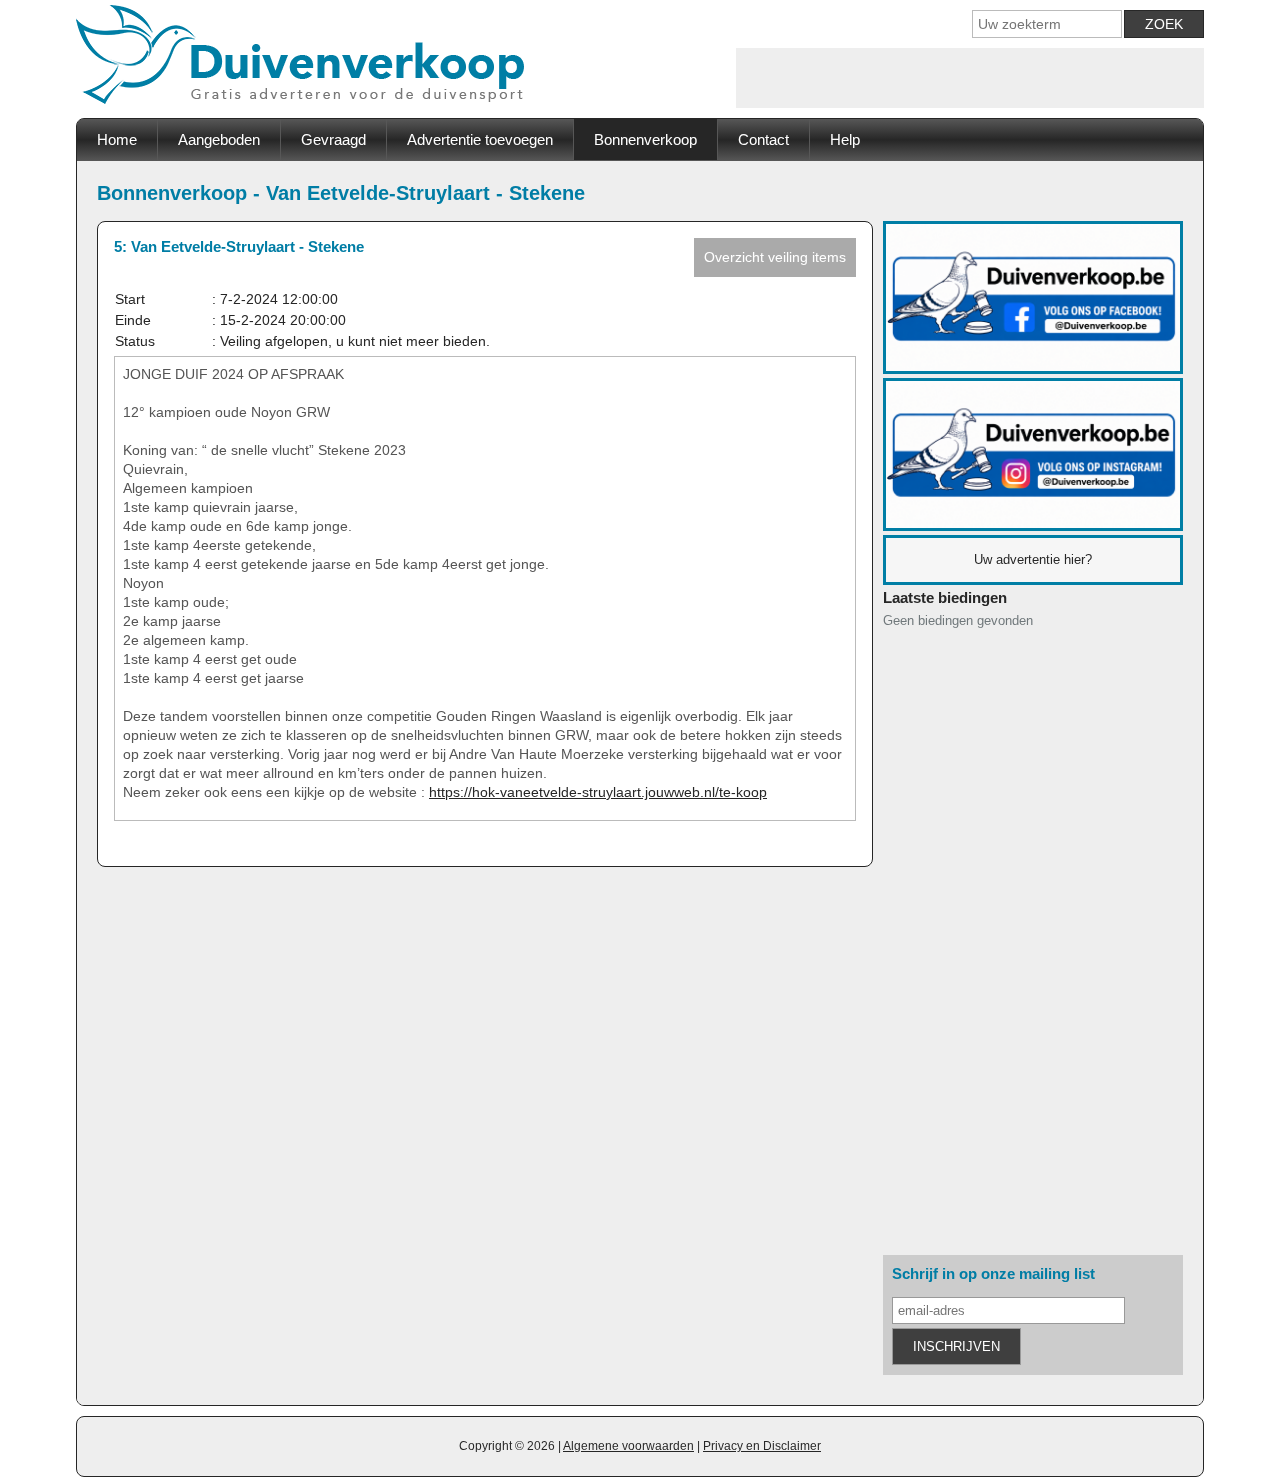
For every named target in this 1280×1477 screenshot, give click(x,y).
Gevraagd (333, 139)
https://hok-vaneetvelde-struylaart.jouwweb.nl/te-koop (598, 792)
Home (117, 139)
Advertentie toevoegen (480, 139)
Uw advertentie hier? (1033, 559)
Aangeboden (219, 139)
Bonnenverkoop (645, 139)
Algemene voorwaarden (628, 1446)
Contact (763, 139)
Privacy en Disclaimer (762, 1446)
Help (845, 139)
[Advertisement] (970, 78)
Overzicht (775, 257)
